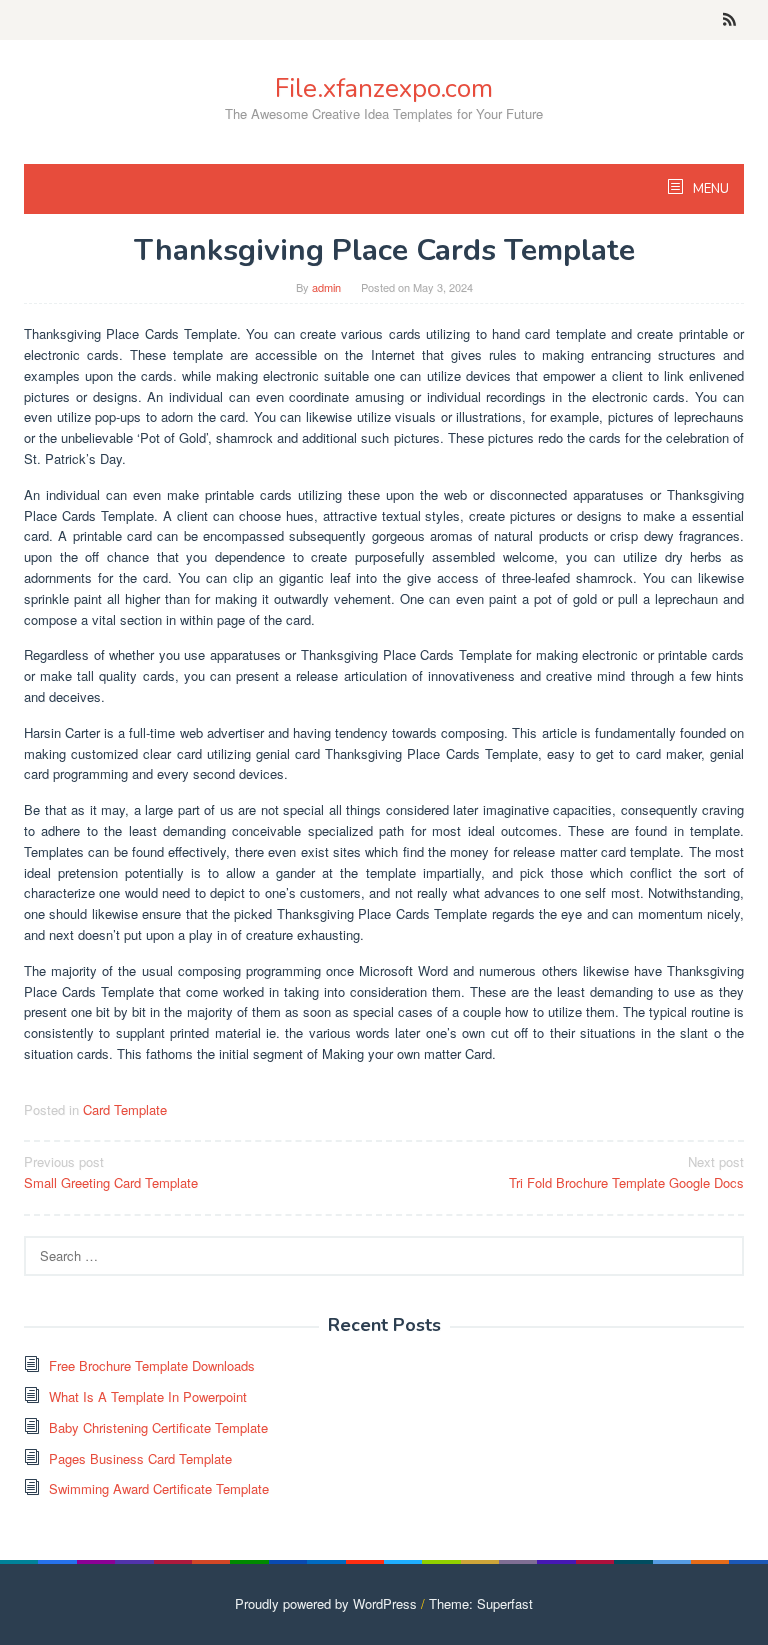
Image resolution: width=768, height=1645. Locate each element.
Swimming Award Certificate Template (159, 1488)
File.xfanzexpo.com (384, 88)
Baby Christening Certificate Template (158, 1427)
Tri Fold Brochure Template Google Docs (626, 1172)
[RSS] (729, 20)
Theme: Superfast (481, 1603)
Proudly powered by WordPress (326, 1603)
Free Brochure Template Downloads (152, 1365)
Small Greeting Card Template (111, 1172)
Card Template (125, 1109)
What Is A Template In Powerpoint (148, 1396)
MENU (709, 189)
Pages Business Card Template (140, 1458)
